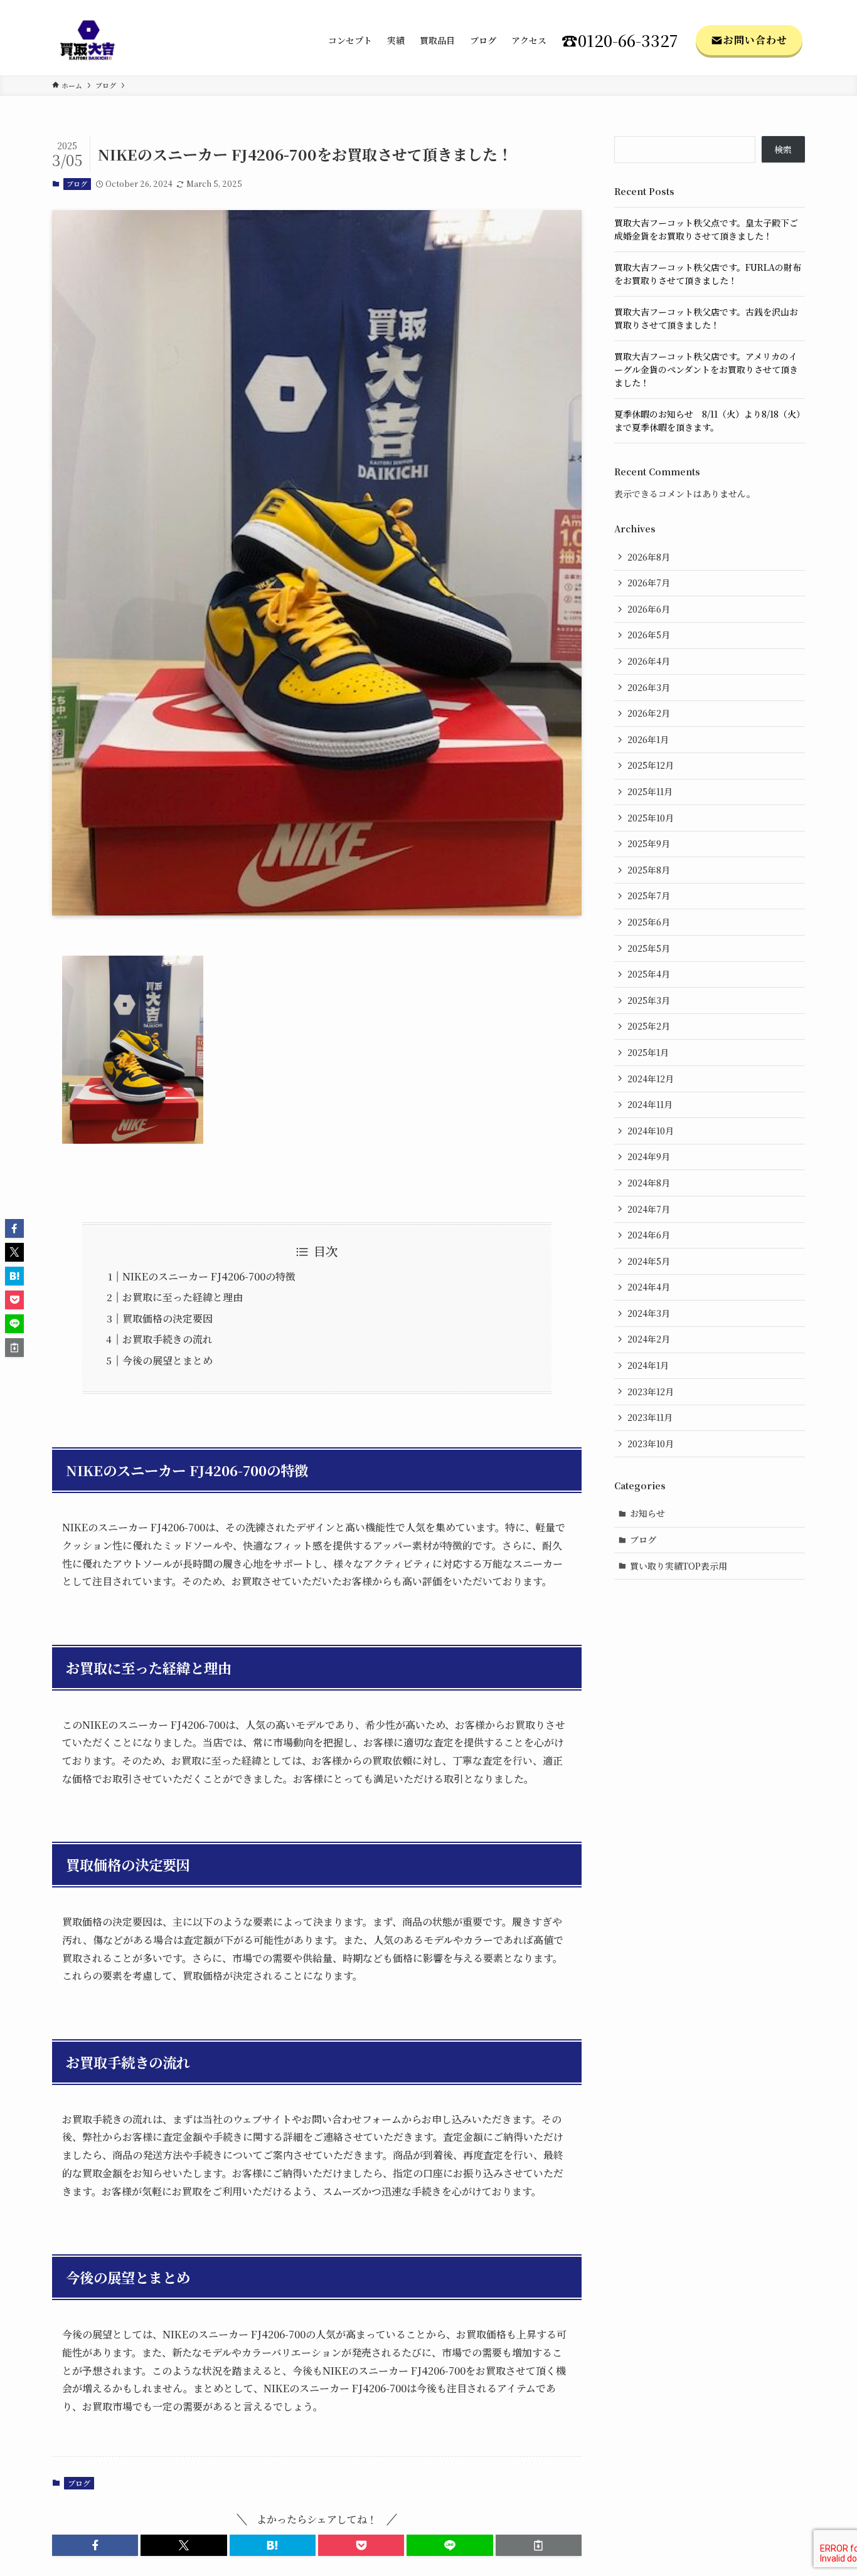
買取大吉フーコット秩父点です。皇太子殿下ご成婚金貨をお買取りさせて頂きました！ (706, 229)
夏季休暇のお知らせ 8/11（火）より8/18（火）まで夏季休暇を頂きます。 (710, 420)
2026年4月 (649, 661)
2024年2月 (649, 1339)
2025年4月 (649, 974)
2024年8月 (649, 1183)
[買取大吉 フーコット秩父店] (88, 40)
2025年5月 (649, 948)
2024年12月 (651, 1079)
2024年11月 (650, 1104)
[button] (95, 2545)
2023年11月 (650, 1417)
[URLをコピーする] (539, 2545)
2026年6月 (649, 609)
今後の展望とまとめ (168, 1360)
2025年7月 (649, 895)
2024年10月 (651, 1131)
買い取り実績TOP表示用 (679, 1566)
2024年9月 (649, 1156)
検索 (783, 149)
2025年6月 (649, 922)
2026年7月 (649, 583)
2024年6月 (649, 1235)
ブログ (77, 184)
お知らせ (647, 1513)
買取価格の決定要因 (168, 1318)
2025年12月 (651, 765)
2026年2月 (649, 713)
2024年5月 (649, 1261)
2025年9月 (649, 843)
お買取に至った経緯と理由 (183, 1297)
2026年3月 (649, 687)
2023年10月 (651, 1444)
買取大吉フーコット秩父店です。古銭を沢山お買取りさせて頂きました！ (706, 318)
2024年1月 (648, 1365)
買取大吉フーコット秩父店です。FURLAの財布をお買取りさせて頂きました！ (708, 274)
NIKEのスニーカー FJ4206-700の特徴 (209, 1276)
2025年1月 (648, 1052)
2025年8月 (649, 870)
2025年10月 (651, 818)
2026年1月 (648, 739)
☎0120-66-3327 (620, 40)
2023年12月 (651, 1391)
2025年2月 (649, 1026)
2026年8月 (649, 557)
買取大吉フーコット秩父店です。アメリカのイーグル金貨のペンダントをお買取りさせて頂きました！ (706, 369)
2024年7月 (649, 1209)
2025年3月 (649, 1000)
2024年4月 (649, 1287)
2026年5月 (649, 635)
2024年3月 (649, 1313)
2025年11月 (650, 791)
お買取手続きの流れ (168, 1339)
